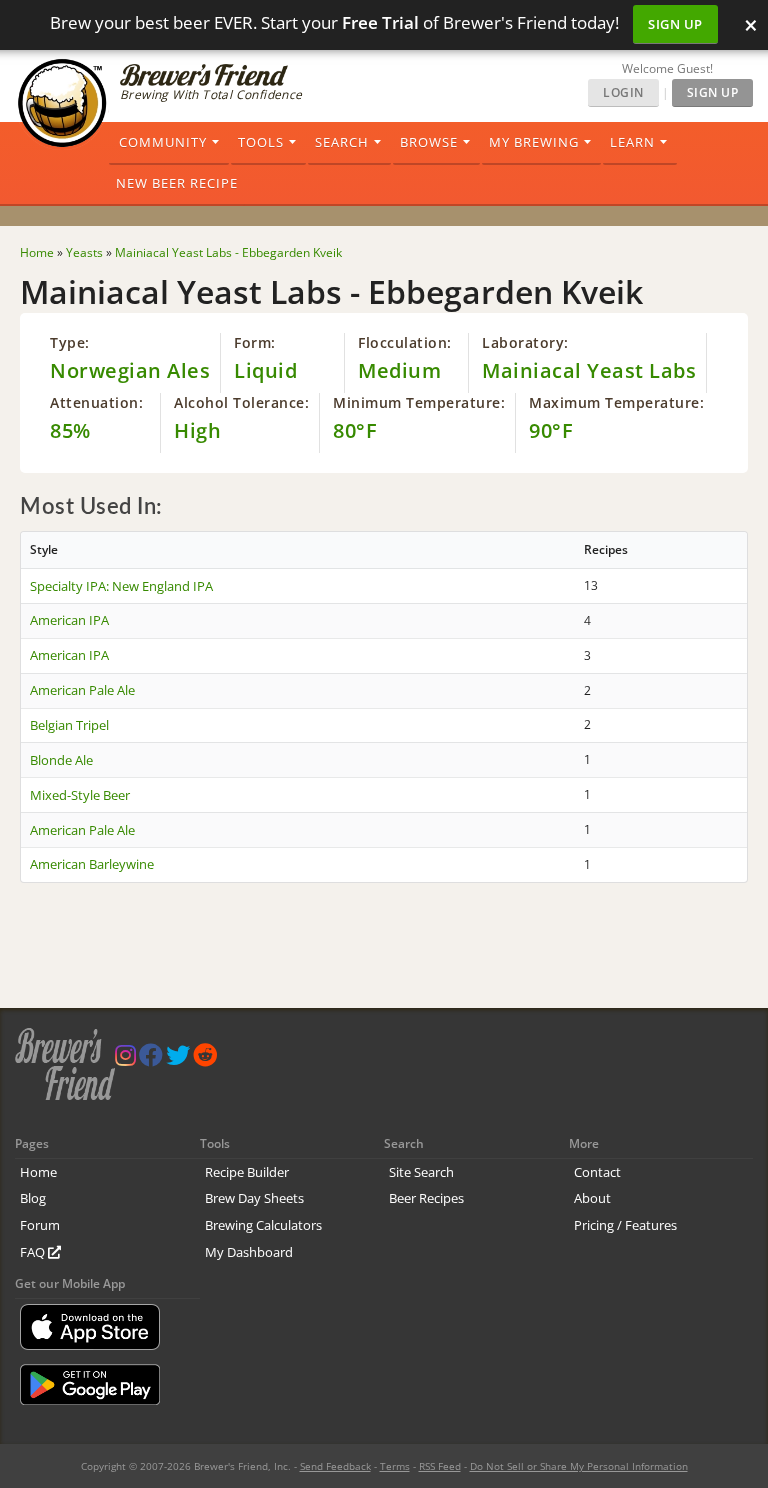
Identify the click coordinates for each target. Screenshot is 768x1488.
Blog (33, 1198)
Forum (40, 1225)
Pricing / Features (625, 1225)
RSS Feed (440, 1466)
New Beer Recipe (177, 183)
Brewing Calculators (263, 1225)
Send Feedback (335, 1466)
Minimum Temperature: (419, 402)
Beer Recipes (426, 1198)
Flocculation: (405, 342)
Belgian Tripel (69, 725)
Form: (255, 342)
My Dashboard (249, 1252)
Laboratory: (525, 342)
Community (163, 142)
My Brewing (534, 142)
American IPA (69, 620)
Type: (70, 342)
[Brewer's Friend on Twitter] (178, 1059)
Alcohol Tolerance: (241, 402)
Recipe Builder (247, 1172)
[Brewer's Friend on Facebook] (151, 1059)
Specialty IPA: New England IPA (121, 586)
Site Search (421, 1172)
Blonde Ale (61, 760)
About (592, 1198)
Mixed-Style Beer (80, 795)
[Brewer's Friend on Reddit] (205, 1059)
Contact (597, 1172)
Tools (261, 142)
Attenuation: (96, 402)
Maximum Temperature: (616, 402)
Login (623, 92)
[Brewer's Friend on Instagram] (125, 1059)
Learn (632, 142)
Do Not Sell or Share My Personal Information (579, 1466)
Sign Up (675, 24)
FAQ (34, 1252)
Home (38, 1172)
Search (342, 142)
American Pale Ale (82, 690)
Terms (395, 1466)
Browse (429, 142)
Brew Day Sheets (254, 1198)
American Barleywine (92, 864)
